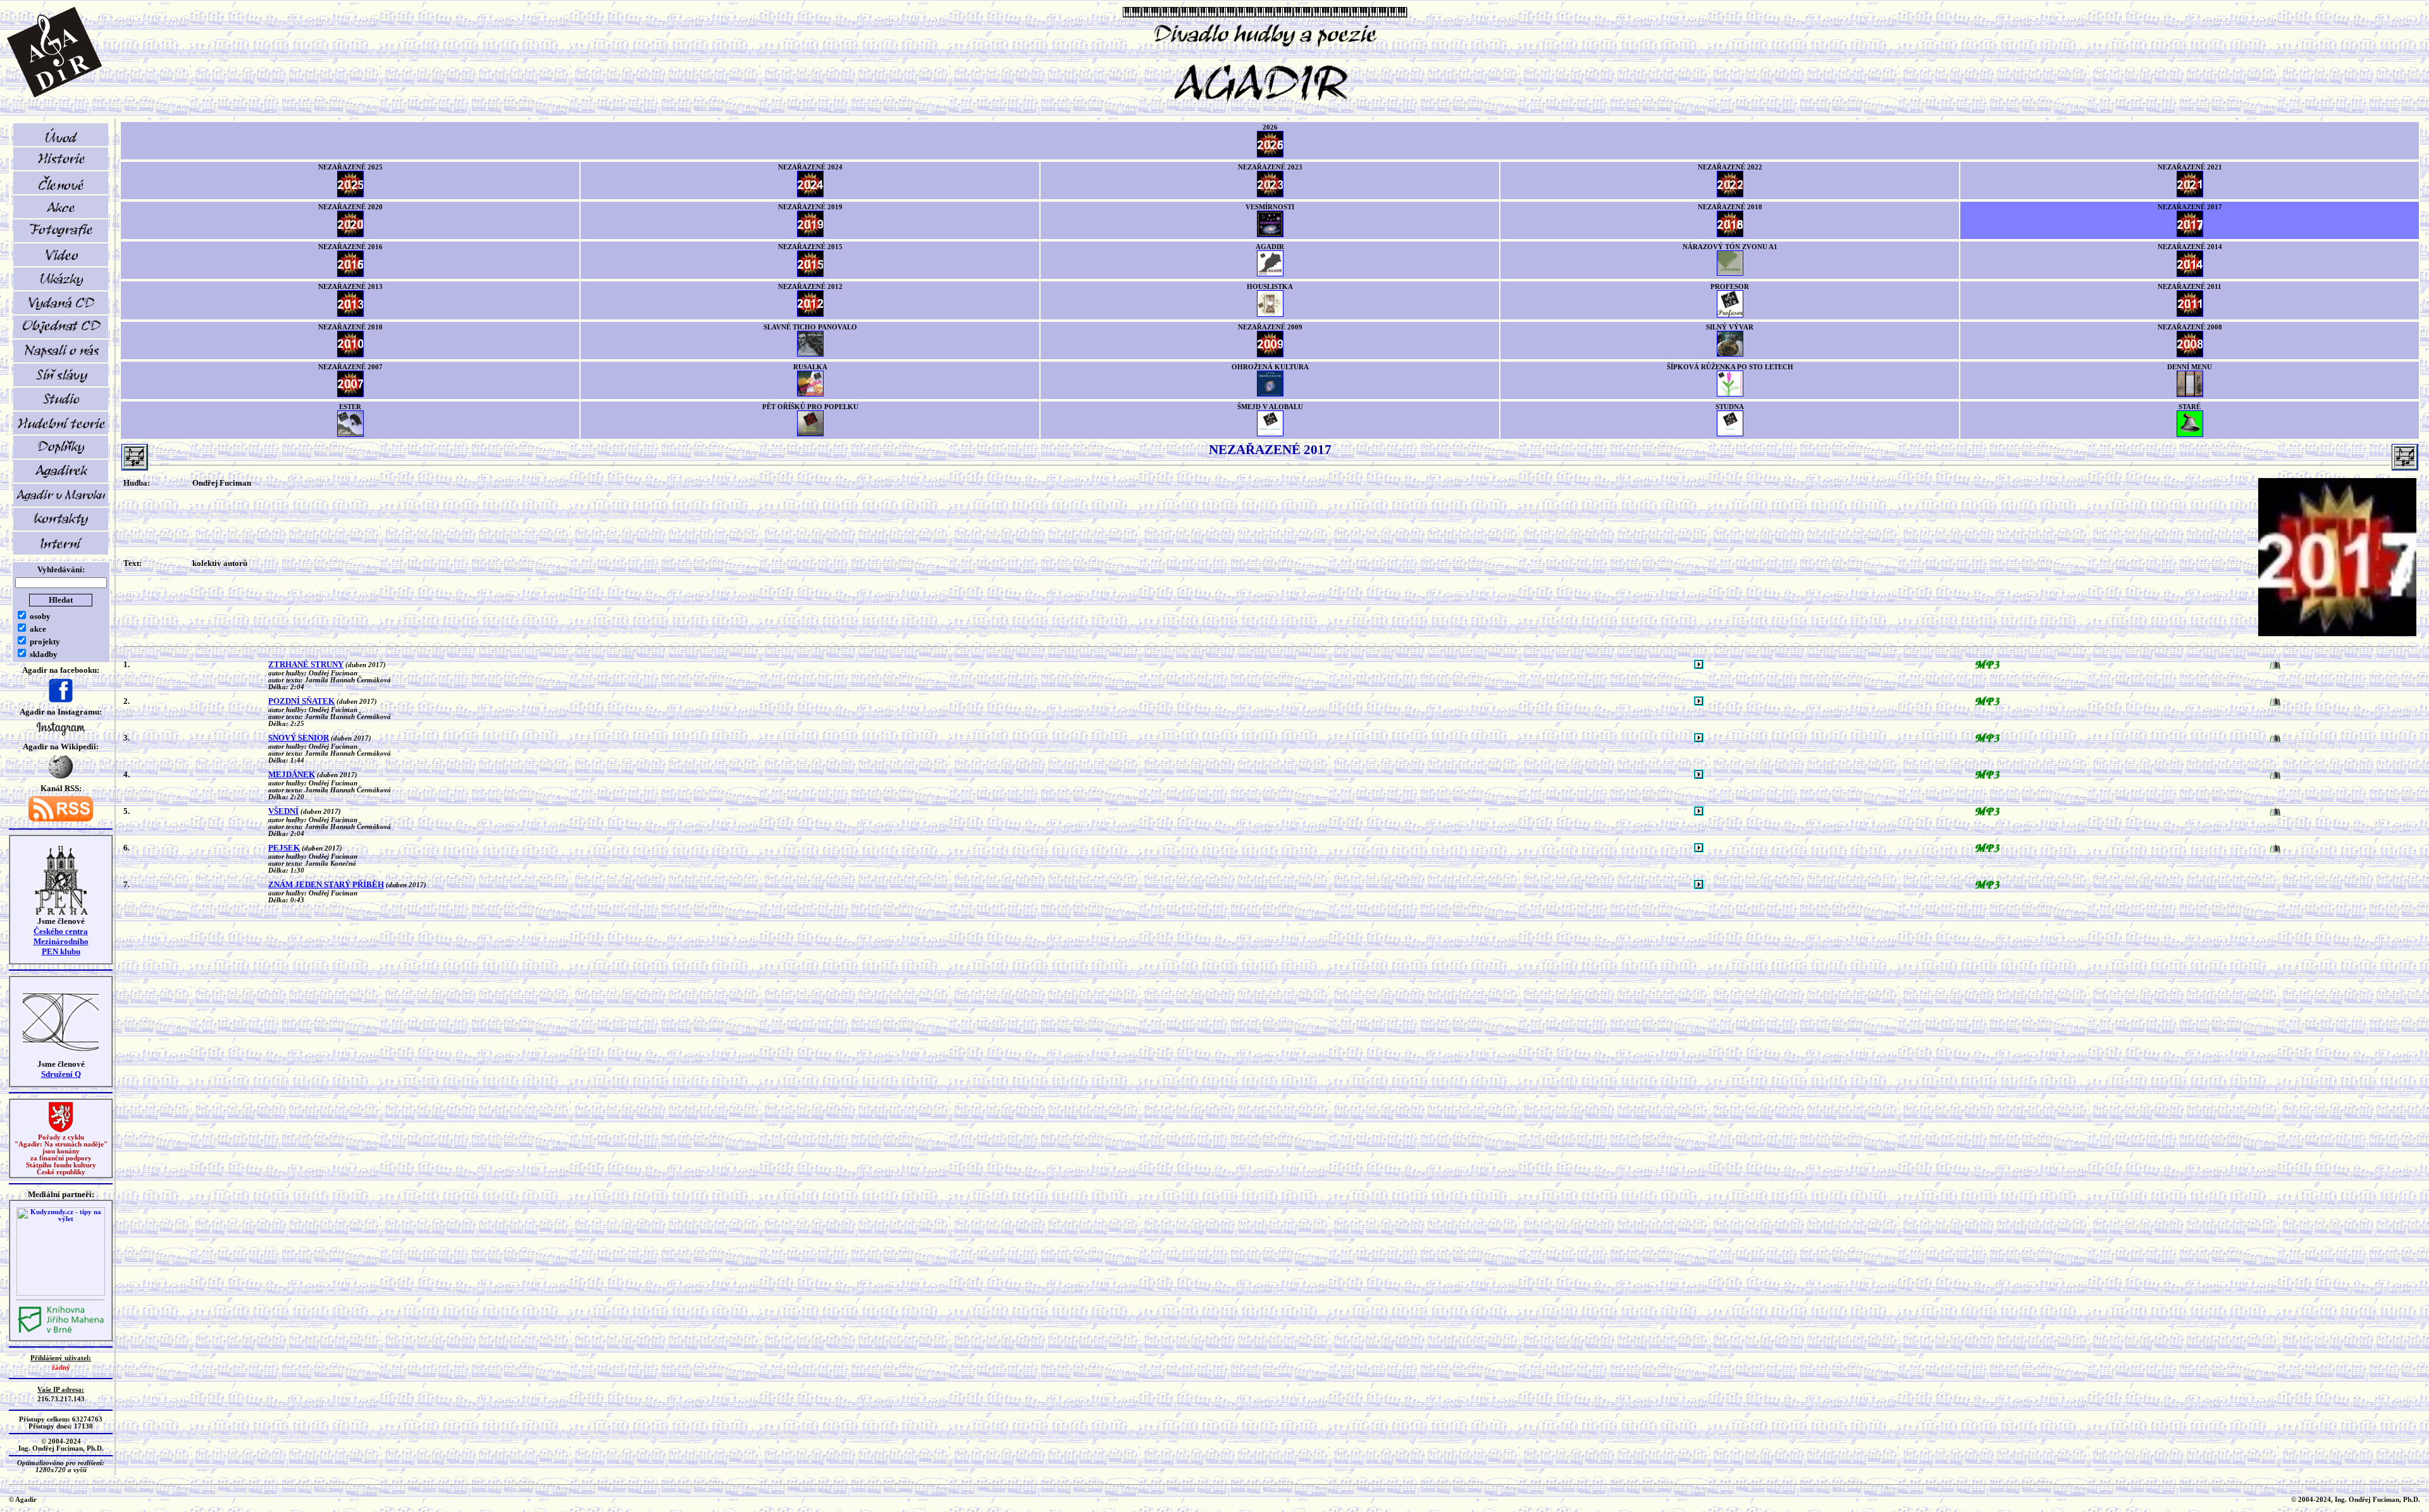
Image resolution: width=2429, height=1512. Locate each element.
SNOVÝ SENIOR (299, 738)
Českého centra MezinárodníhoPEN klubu (61, 941)
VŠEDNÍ (283, 811)
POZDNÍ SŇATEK (301, 701)
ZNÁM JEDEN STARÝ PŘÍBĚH (326, 884)
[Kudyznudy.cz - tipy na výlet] (61, 1294)
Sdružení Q (61, 1074)
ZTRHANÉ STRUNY (306, 664)
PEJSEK (284, 848)
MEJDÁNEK (292, 774)
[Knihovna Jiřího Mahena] (61, 1331)
